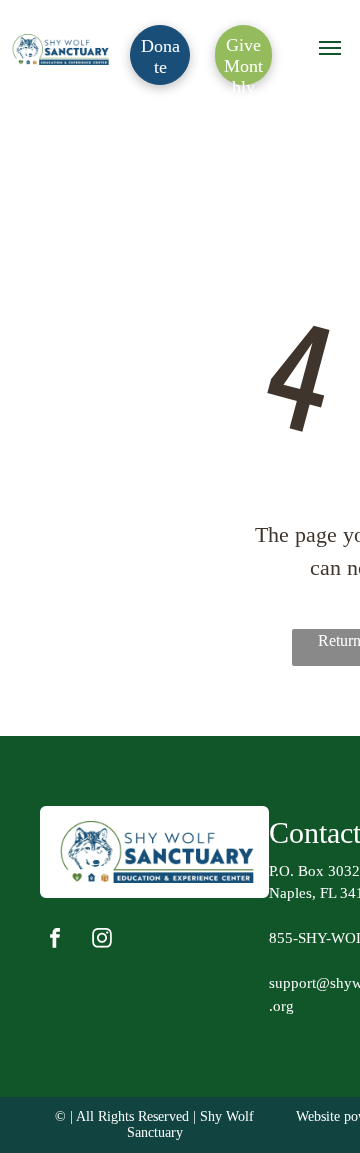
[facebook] (55, 940)
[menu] (330, 48)
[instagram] (102, 940)
